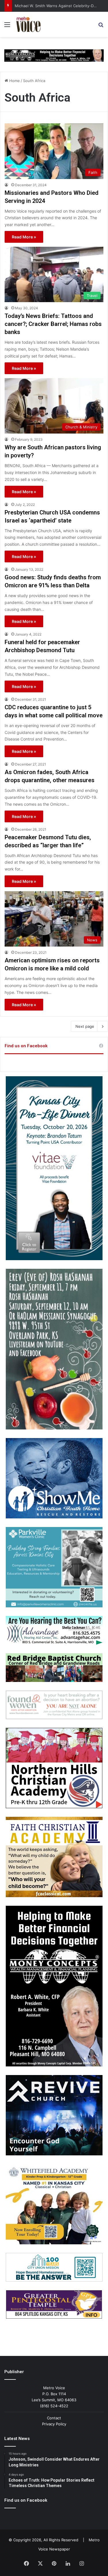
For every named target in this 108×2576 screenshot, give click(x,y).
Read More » (24, 237)
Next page (85, 1026)
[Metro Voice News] (28, 24)
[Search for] (101, 27)
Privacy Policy (54, 2424)
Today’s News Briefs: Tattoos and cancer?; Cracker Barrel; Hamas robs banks (53, 324)
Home (14, 81)
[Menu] (7, 27)
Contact (54, 2418)
